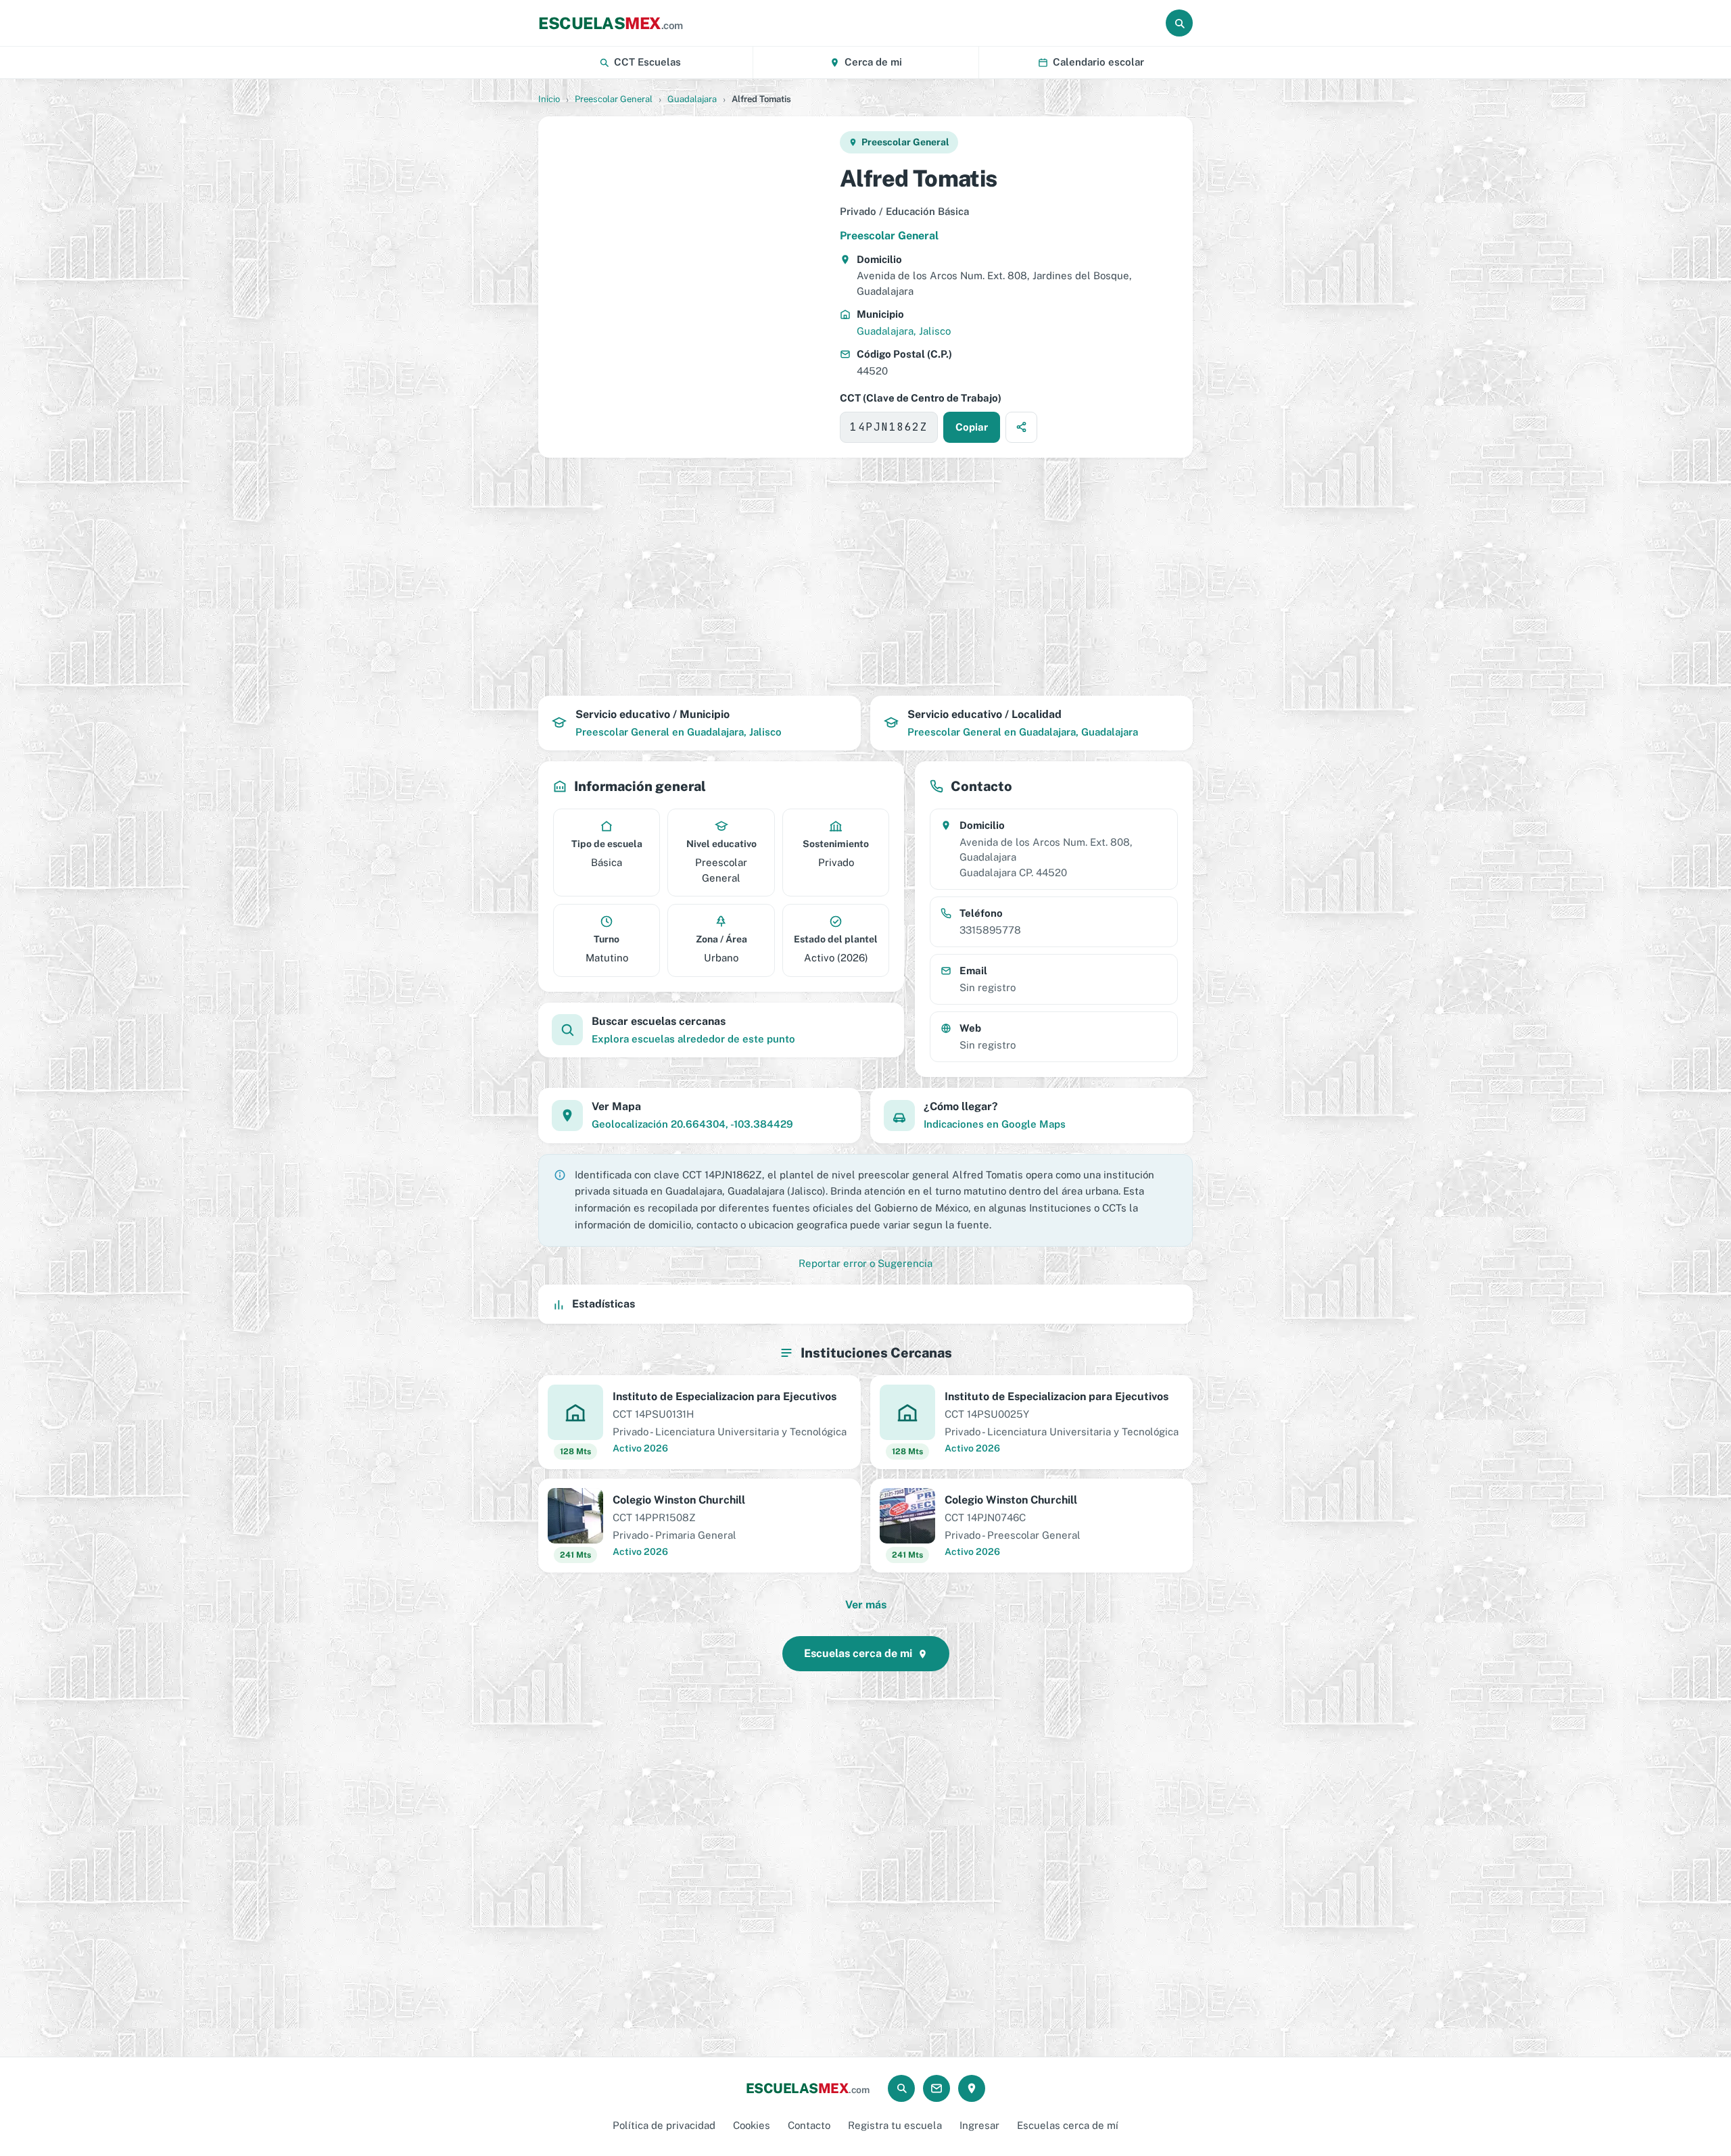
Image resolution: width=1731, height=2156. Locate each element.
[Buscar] (1179, 23)
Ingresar (979, 2125)
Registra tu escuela (895, 2125)
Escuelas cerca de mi (858, 1653)
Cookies (752, 2125)
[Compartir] (1021, 427)
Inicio (549, 99)
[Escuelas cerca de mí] (972, 2088)
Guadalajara (692, 99)
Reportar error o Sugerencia (865, 1263)
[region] (688, 287)
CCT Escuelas (647, 62)
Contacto (809, 2125)
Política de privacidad (664, 2125)
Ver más (866, 1605)
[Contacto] (936, 2088)
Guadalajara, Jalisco (904, 331)
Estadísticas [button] (603, 1304)
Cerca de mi (873, 62)
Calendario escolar (1098, 62)
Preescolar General (614, 99)
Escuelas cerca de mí (1068, 2125)
